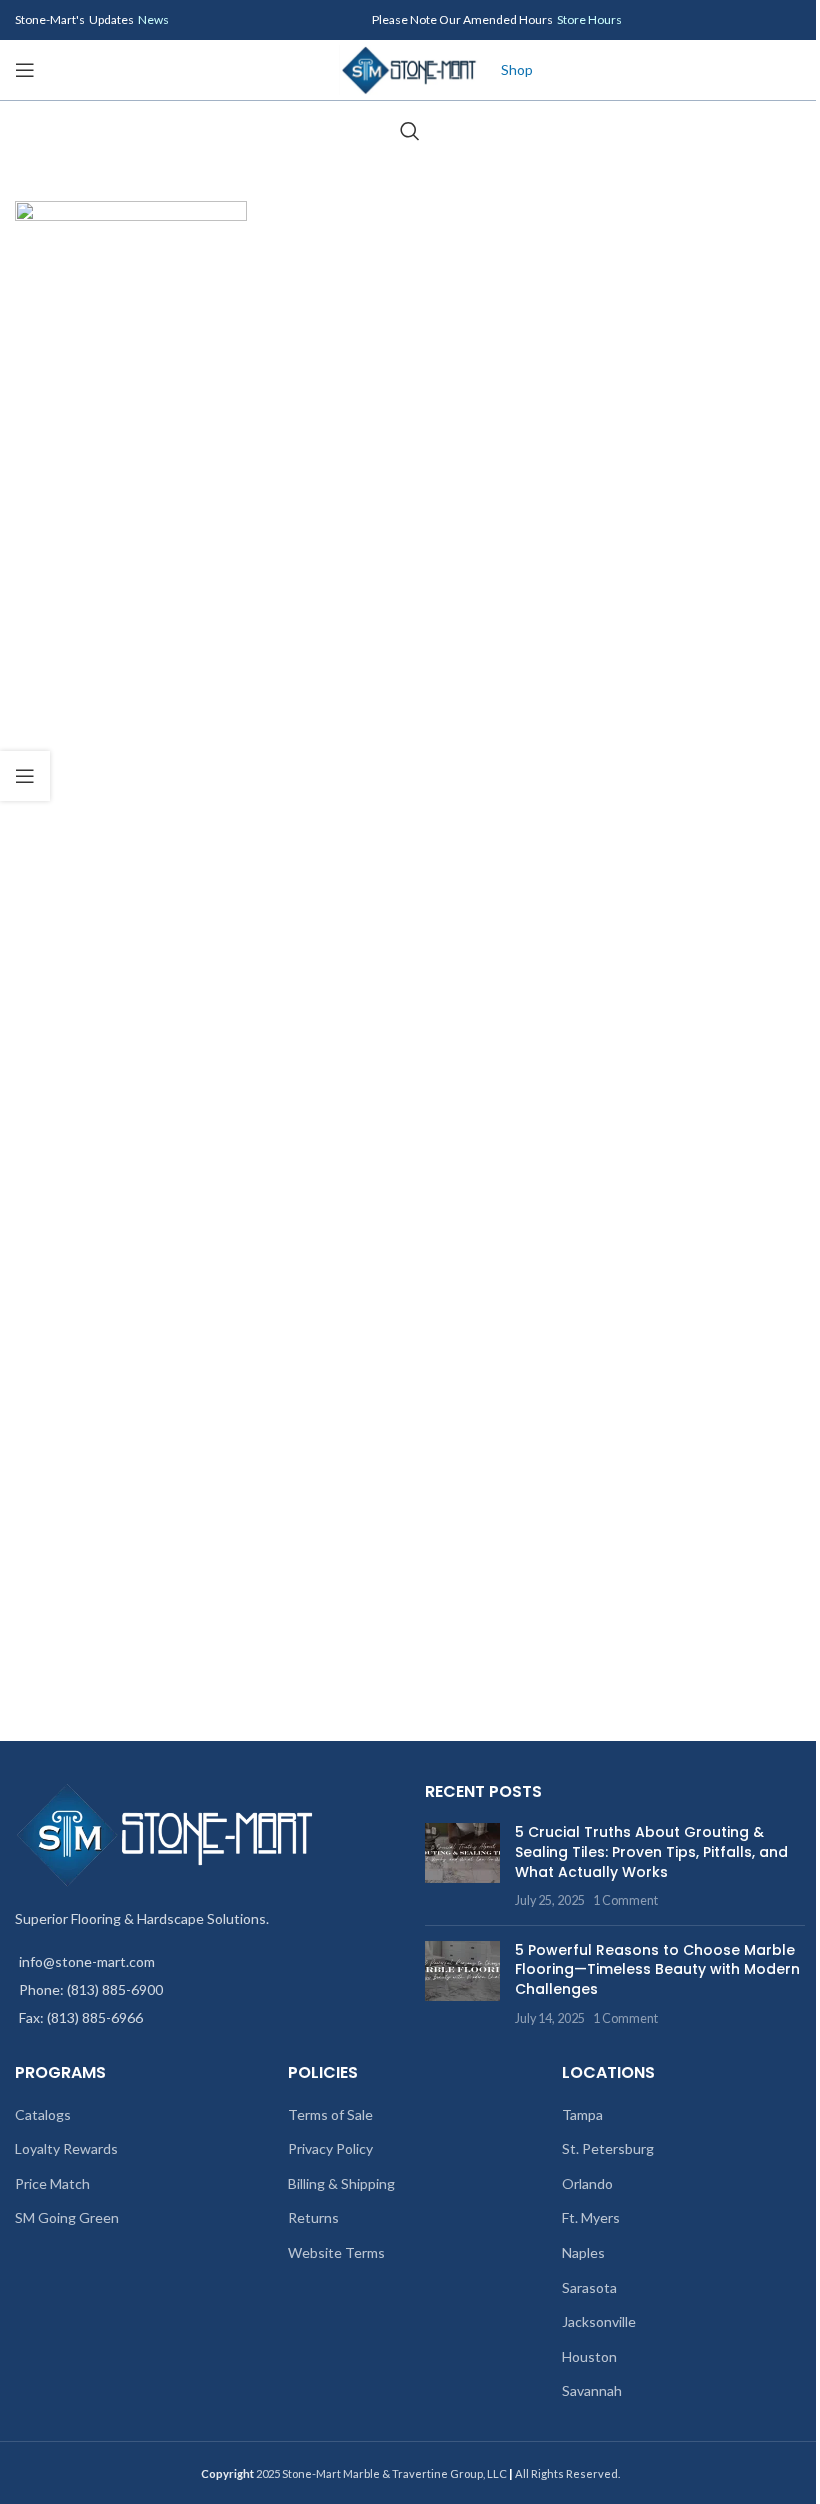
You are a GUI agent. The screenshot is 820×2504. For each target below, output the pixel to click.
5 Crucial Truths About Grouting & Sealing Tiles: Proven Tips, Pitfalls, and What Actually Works (651, 1851)
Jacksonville (599, 2321)
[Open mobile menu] (25, 70)
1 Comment (625, 1900)
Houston (589, 2356)
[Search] (410, 131)
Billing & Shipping (341, 2183)
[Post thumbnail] (462, 1866)
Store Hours (589, 19)
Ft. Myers (591, 2217)
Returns (313, 2217)
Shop (517, 69)
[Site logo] (409, 68)
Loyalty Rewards (66, 2148)
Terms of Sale (330, 2114)
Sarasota (589, 2287)
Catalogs (43, 2114)
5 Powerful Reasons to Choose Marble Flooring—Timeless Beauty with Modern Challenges (657, 1969)
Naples (583, 2252)
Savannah (592, 2390)
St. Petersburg (608, 2148)
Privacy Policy (330, 2148)
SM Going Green (67, 2217)
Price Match (52, 2183)
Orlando (587, 2183)
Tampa (582, 2114)
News (153, 19)
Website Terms (336, 2252)
